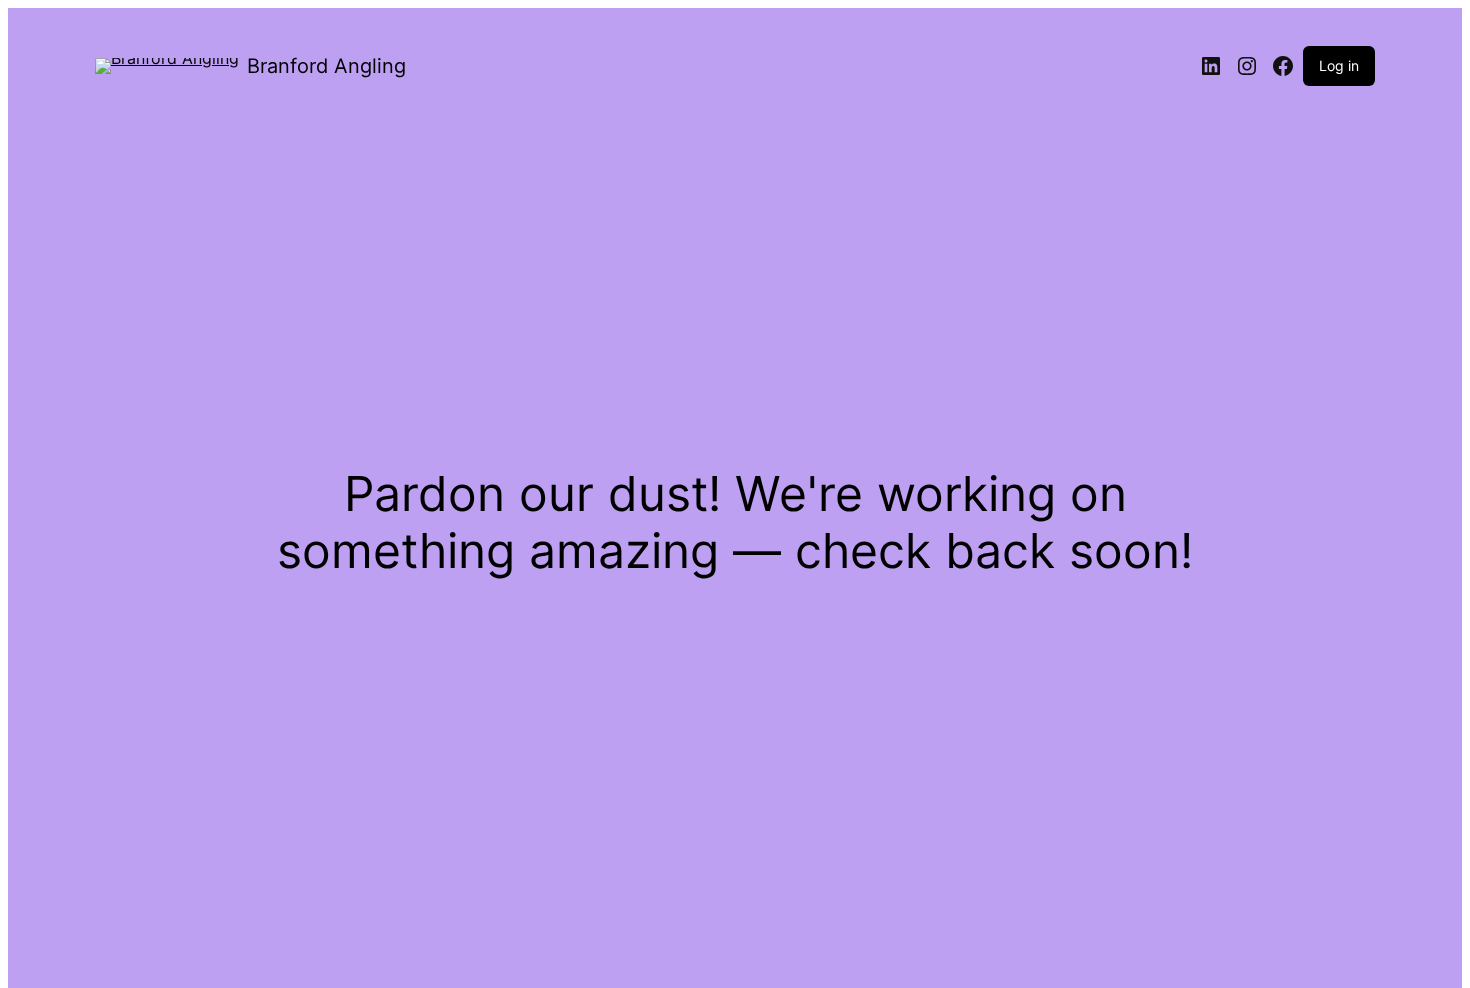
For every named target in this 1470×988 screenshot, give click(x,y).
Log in (1339, 65)
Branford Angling (326, 66)
